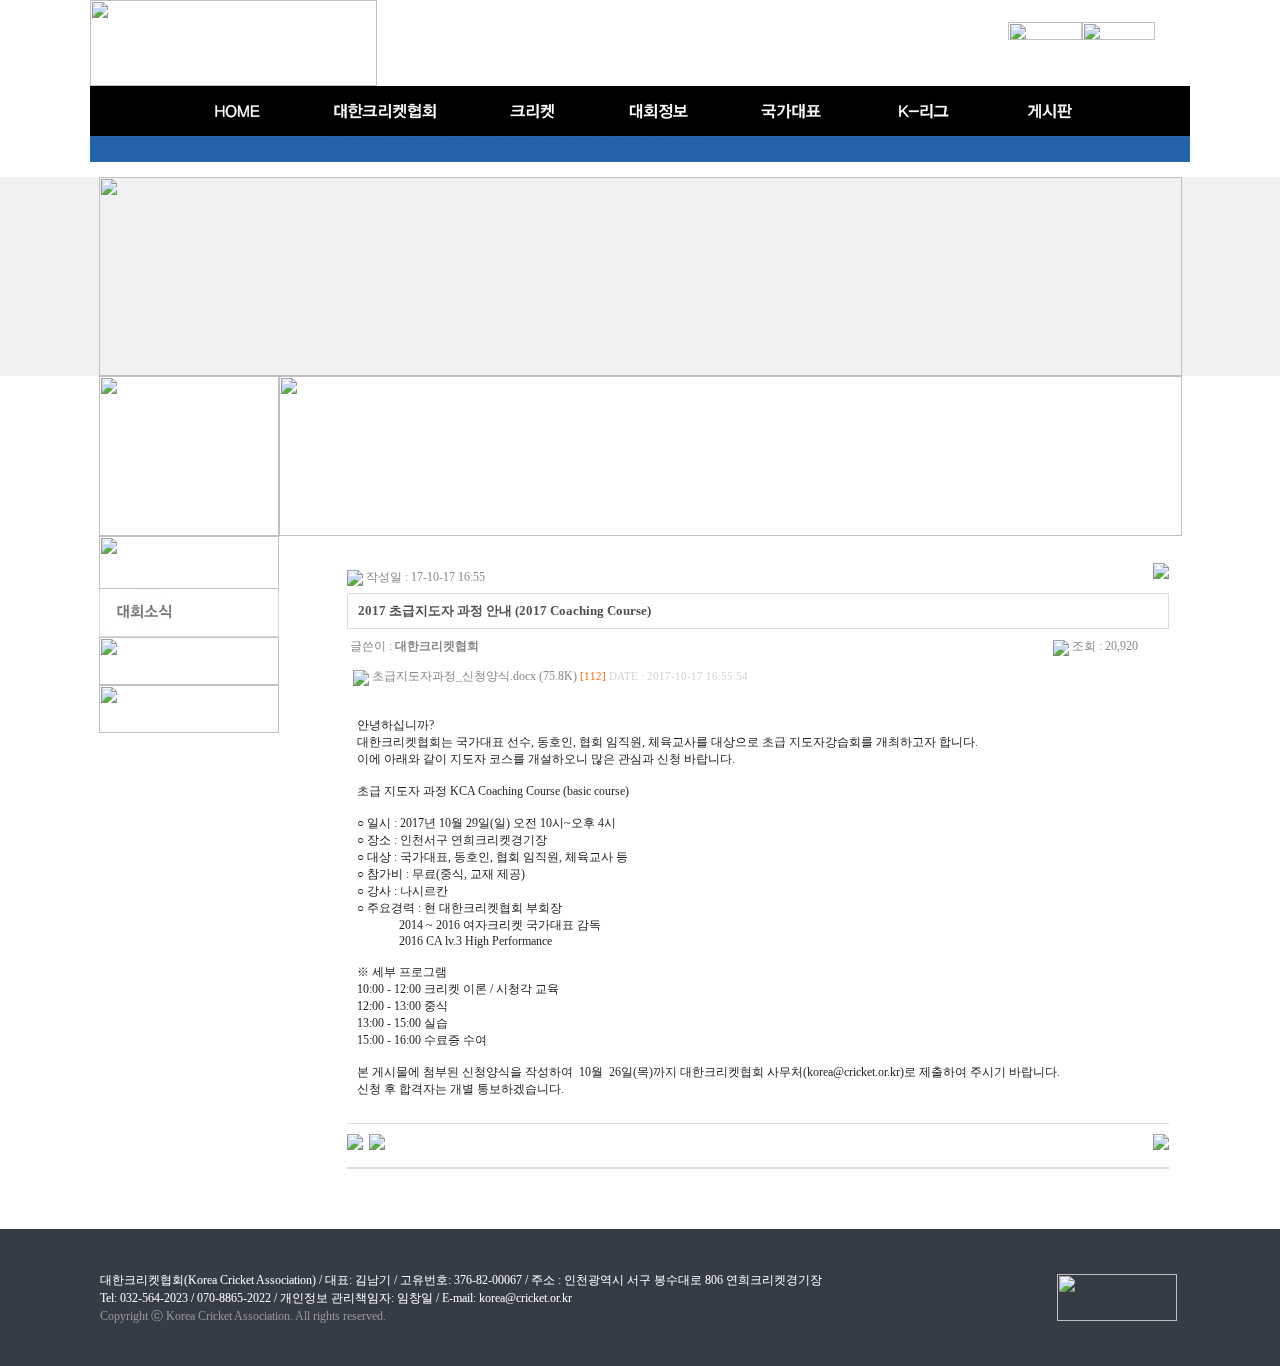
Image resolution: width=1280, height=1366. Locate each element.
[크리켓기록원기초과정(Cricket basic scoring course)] (355, 1141)
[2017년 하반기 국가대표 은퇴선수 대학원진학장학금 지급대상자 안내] (377, 1141)
